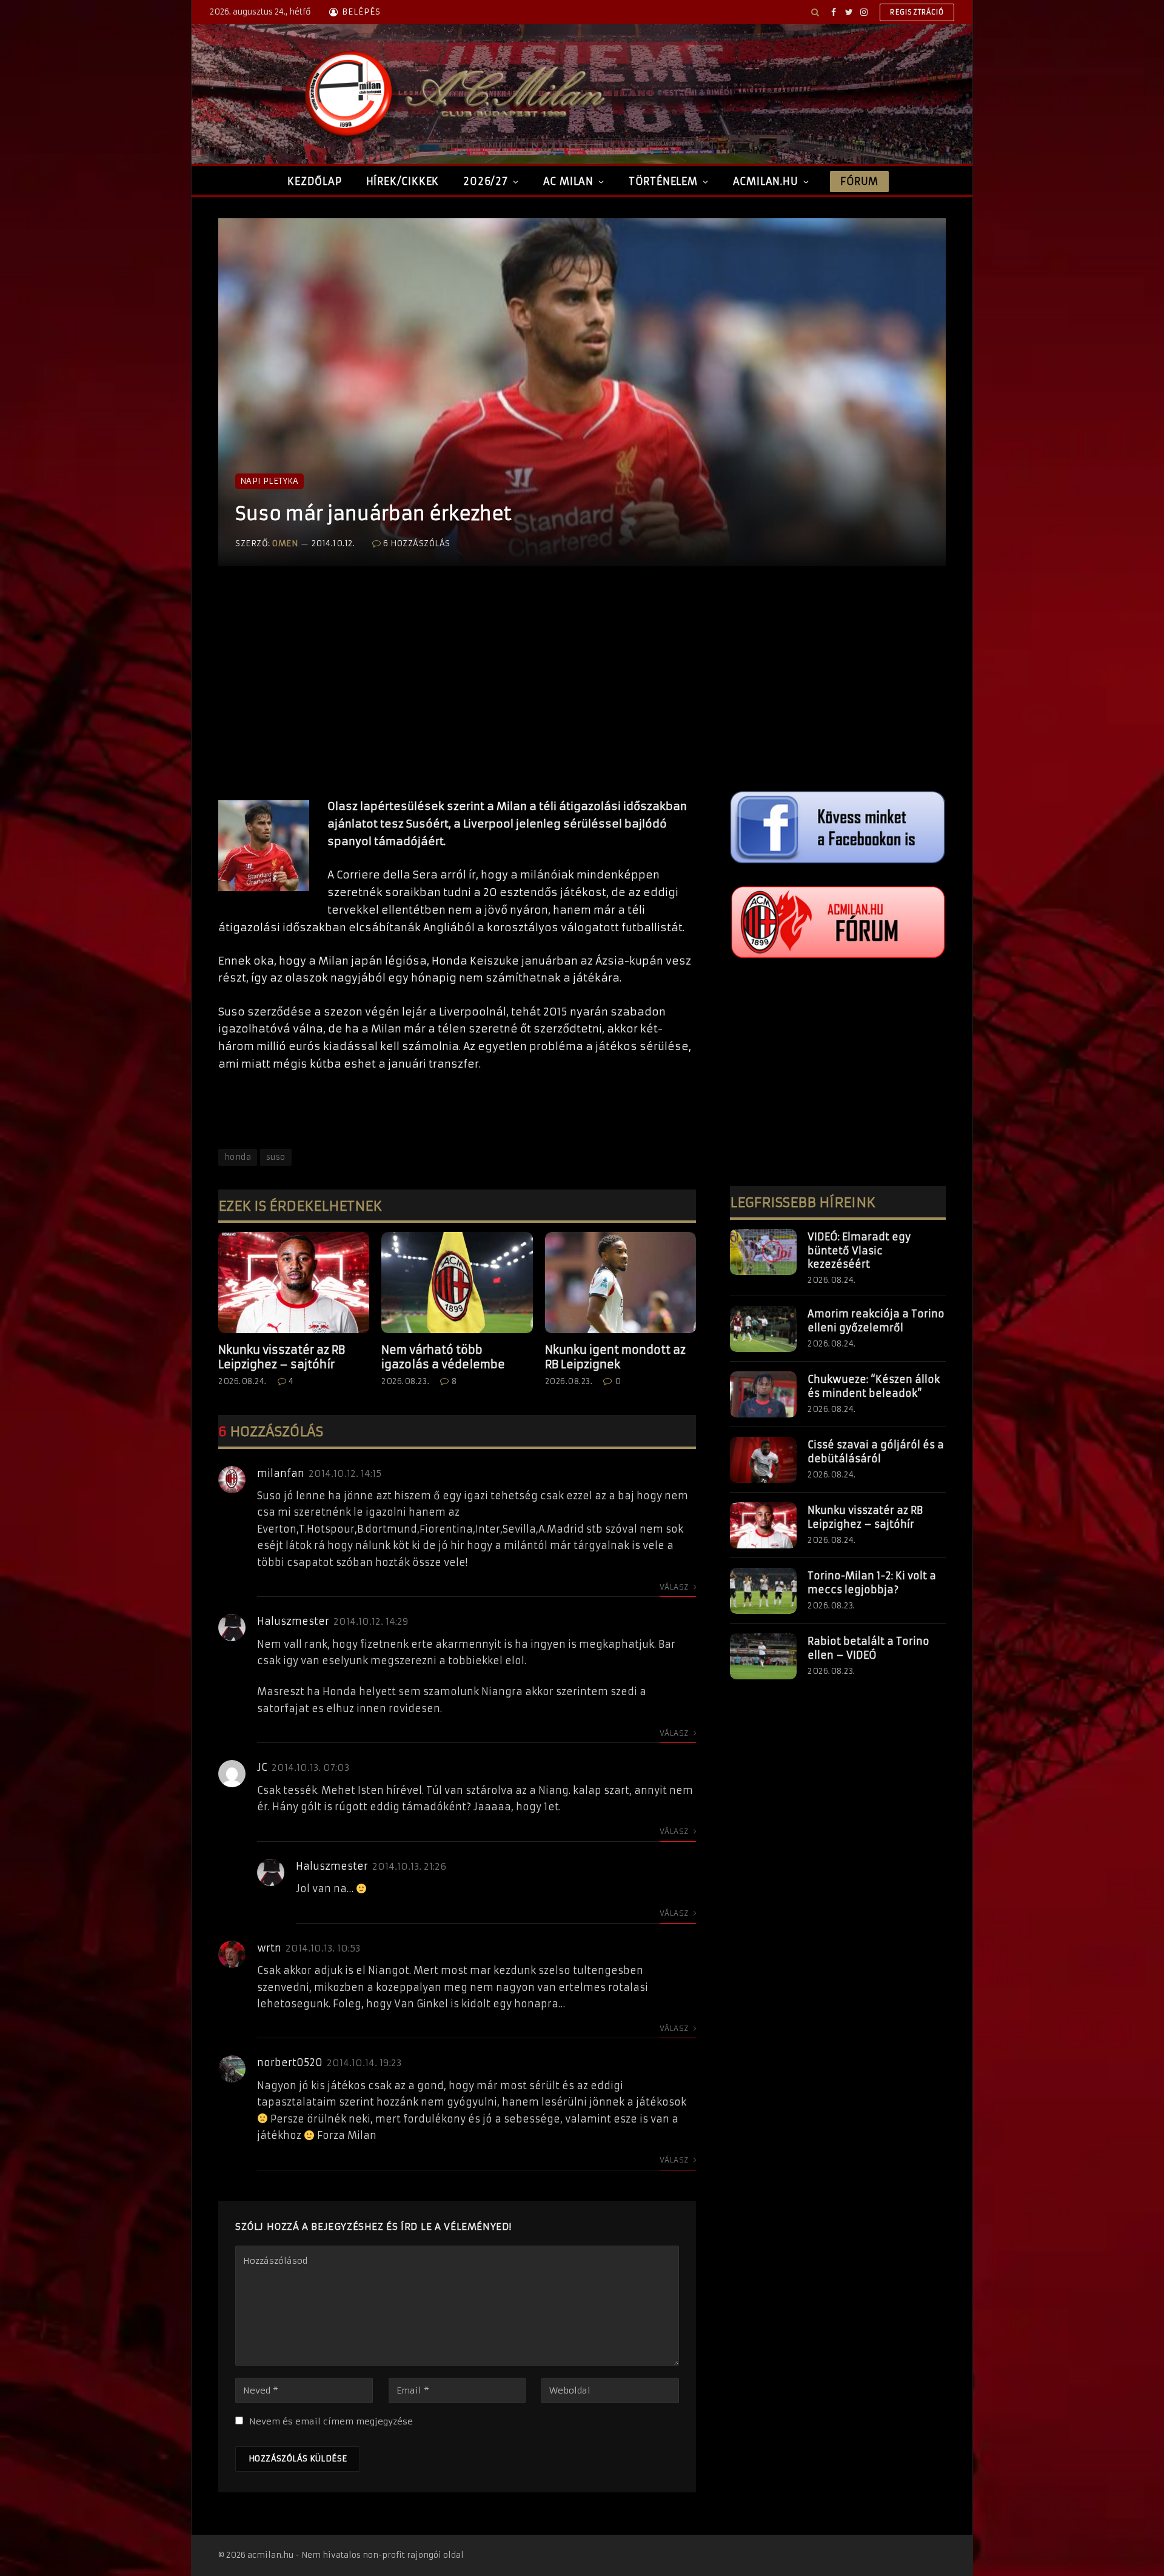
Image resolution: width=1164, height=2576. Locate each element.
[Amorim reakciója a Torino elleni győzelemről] (763, 1329)
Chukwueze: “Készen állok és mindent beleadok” (874, 1386)
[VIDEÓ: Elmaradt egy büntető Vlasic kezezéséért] (763, 1252)
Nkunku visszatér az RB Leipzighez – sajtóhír (282, 1357)
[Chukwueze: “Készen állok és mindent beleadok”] (763, 1394)
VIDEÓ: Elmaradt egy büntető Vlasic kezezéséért (859, 1251)
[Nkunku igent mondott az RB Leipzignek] (620, 1282)
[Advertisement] (457, 695)
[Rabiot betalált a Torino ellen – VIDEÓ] (763, 1656)
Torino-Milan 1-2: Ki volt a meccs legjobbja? (872, 1583)
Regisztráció (917, 12)
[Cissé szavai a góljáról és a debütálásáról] (763, 1460)
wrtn (269, 1948)
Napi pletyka (269, 481)
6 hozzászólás (417, 544)
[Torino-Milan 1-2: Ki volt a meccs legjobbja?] (763, 1591)
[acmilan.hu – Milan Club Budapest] (452, 94)
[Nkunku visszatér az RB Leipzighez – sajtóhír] (294, 1282)
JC (262, 1767)
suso (276, 1157)
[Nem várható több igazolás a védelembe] (457, 1282)
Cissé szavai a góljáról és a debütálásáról (876, 1452)
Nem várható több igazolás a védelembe (443, 1357)
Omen (285, 544)
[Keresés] (815, 12)
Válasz (675, 1587)
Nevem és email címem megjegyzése (331, 2421)
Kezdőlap (314, 181)
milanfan (281, 1473)
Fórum (859, 181)
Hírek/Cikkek (403, 181)
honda (238, 1157)
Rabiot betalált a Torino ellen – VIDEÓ (868, 1648)
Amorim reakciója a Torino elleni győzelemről (876, 1321)
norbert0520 (290, 2062)
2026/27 (486, 181)
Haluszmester (293, 1621)
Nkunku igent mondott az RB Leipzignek (615, 1357)
